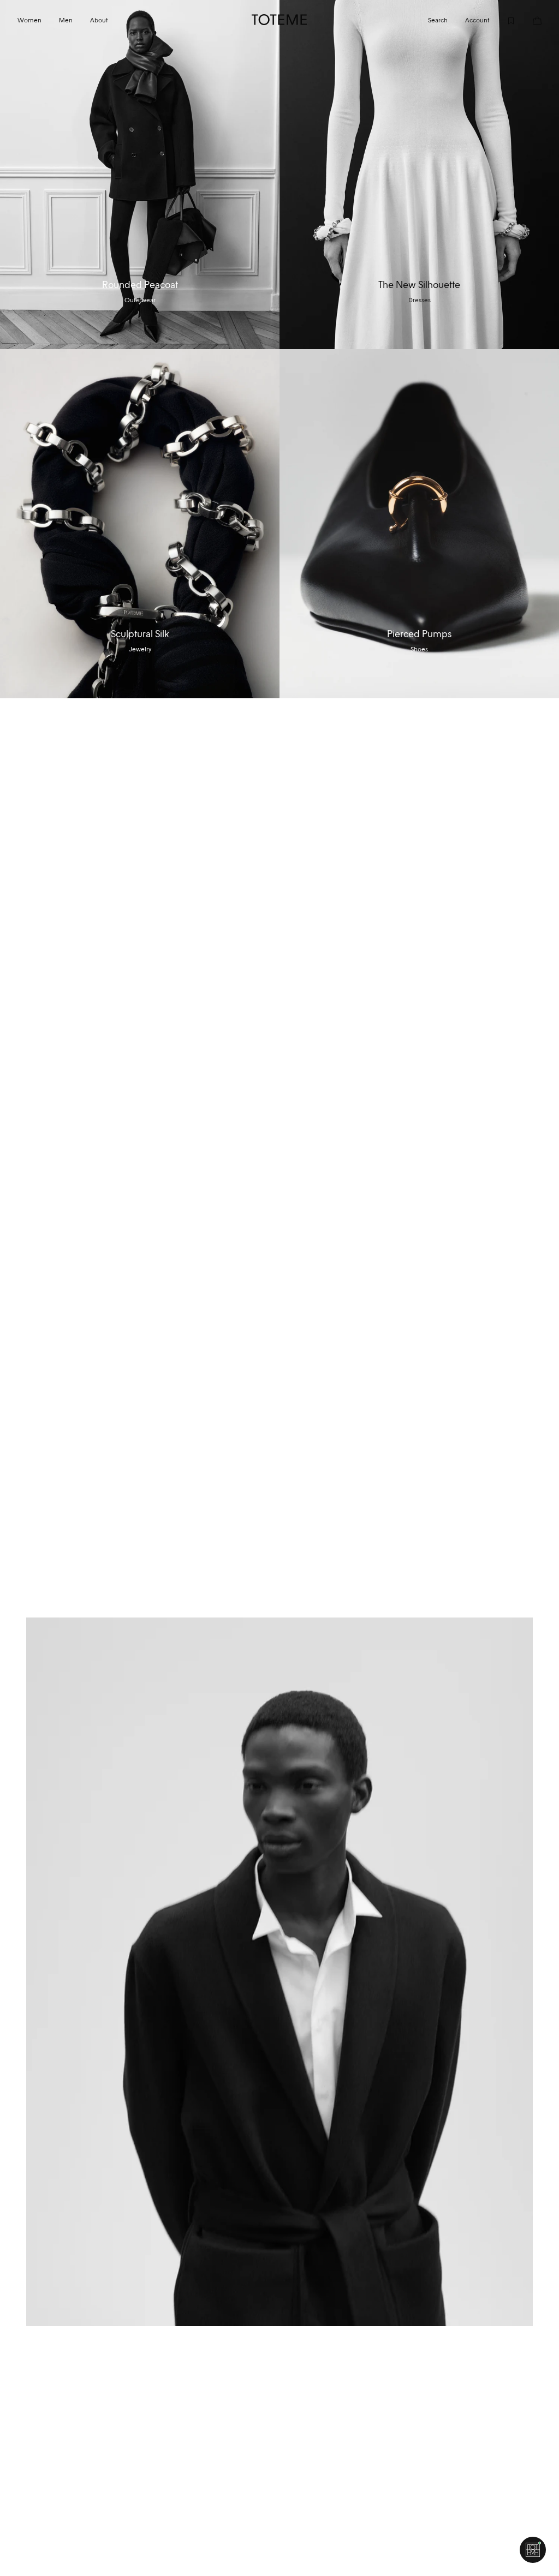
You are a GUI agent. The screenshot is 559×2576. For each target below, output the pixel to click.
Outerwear (140, 300)
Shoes (419, 649)
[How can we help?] (533, 2550)
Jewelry (140, 649)
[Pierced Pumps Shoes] (419, 524)
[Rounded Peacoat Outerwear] (140, 175)
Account (477, 20)
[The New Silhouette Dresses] (419, 175)
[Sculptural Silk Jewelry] (140, 524)
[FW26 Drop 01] (279, 1972)
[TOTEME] (279, 20)
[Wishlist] (502, 20)
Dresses (420, 300)
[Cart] (528, 20)
